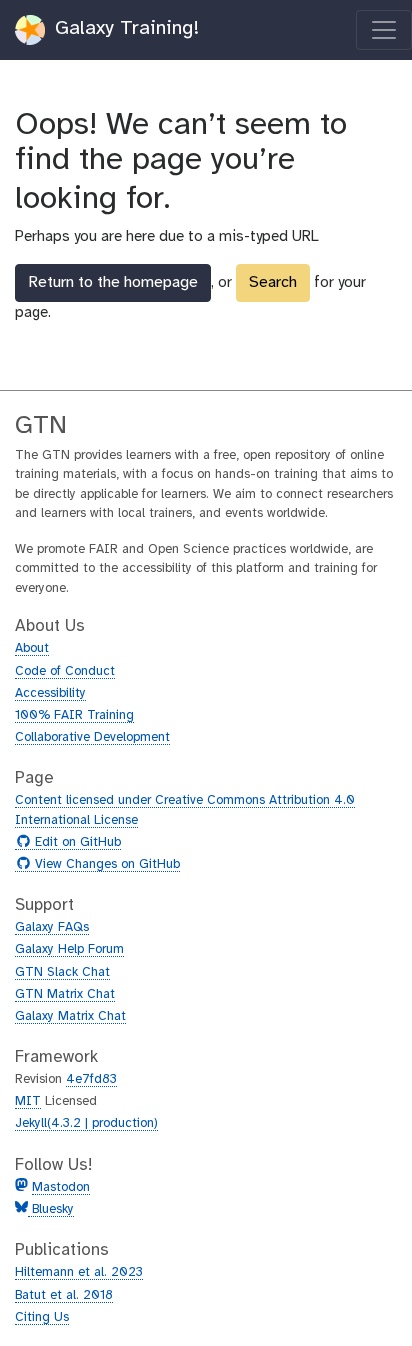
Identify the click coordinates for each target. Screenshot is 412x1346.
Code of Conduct (65, 671)
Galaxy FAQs (52, 927)
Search (273, 282)
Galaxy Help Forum (69, 949)
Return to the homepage (113, 282)
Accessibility (50, 693)
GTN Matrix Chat (65, 994)
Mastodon (61, 1187)
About (32, 648)
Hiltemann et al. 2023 (79, 1272)
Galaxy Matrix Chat (70, 1016)
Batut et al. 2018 (64, 1295)
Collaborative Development (92, 737)
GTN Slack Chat (62, 972)
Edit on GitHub (75, 843)
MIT (28, 1101)
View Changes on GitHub (105, 865)
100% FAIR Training (74, 715)
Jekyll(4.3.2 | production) (86, 1123)
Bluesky (51, 1209)
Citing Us (42, 1317)
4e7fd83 (91, 1079)
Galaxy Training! (124, 28)
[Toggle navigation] (384, 30)
